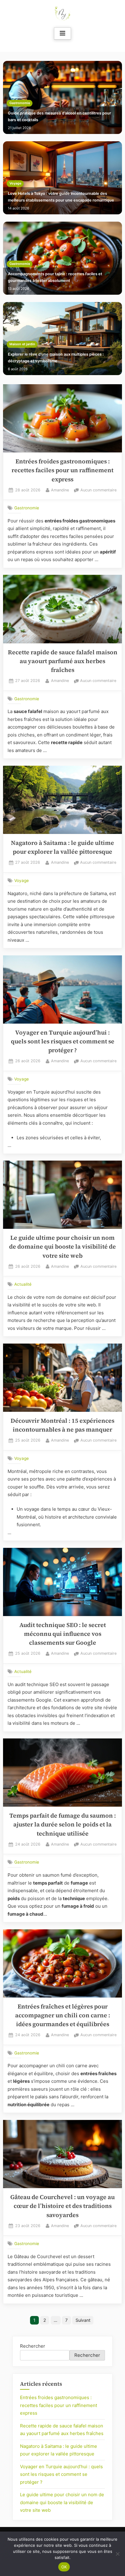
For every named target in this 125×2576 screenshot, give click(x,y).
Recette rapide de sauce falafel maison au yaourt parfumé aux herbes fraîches (63, 661)
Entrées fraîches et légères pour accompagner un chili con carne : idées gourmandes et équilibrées (63, 2015)
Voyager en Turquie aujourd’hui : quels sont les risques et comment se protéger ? (63, 1042)
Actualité (23, 1284)
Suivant (83, 2320)
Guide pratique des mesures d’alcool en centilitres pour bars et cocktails (59, 116)
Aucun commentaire (98, 491)
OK (64, 2567)
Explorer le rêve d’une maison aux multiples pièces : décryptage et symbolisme (56, 358)
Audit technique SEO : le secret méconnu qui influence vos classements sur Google (63, 1634)
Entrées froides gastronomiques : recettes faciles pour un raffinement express (62, 470)
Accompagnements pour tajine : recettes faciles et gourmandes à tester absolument (55, 277)
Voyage (15, 183)
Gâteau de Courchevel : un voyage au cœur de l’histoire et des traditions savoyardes (62, 2206)
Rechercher (33, 2346)
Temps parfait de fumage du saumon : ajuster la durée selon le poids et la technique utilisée (63, 1825)
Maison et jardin (22, 344)
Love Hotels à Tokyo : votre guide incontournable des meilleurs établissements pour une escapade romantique (61, 197)
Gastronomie (20, 103)
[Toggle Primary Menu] (62, 33)
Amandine (60, 490)
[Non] (117, 2554)
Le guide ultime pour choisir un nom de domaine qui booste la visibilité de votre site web (62, 1247)
